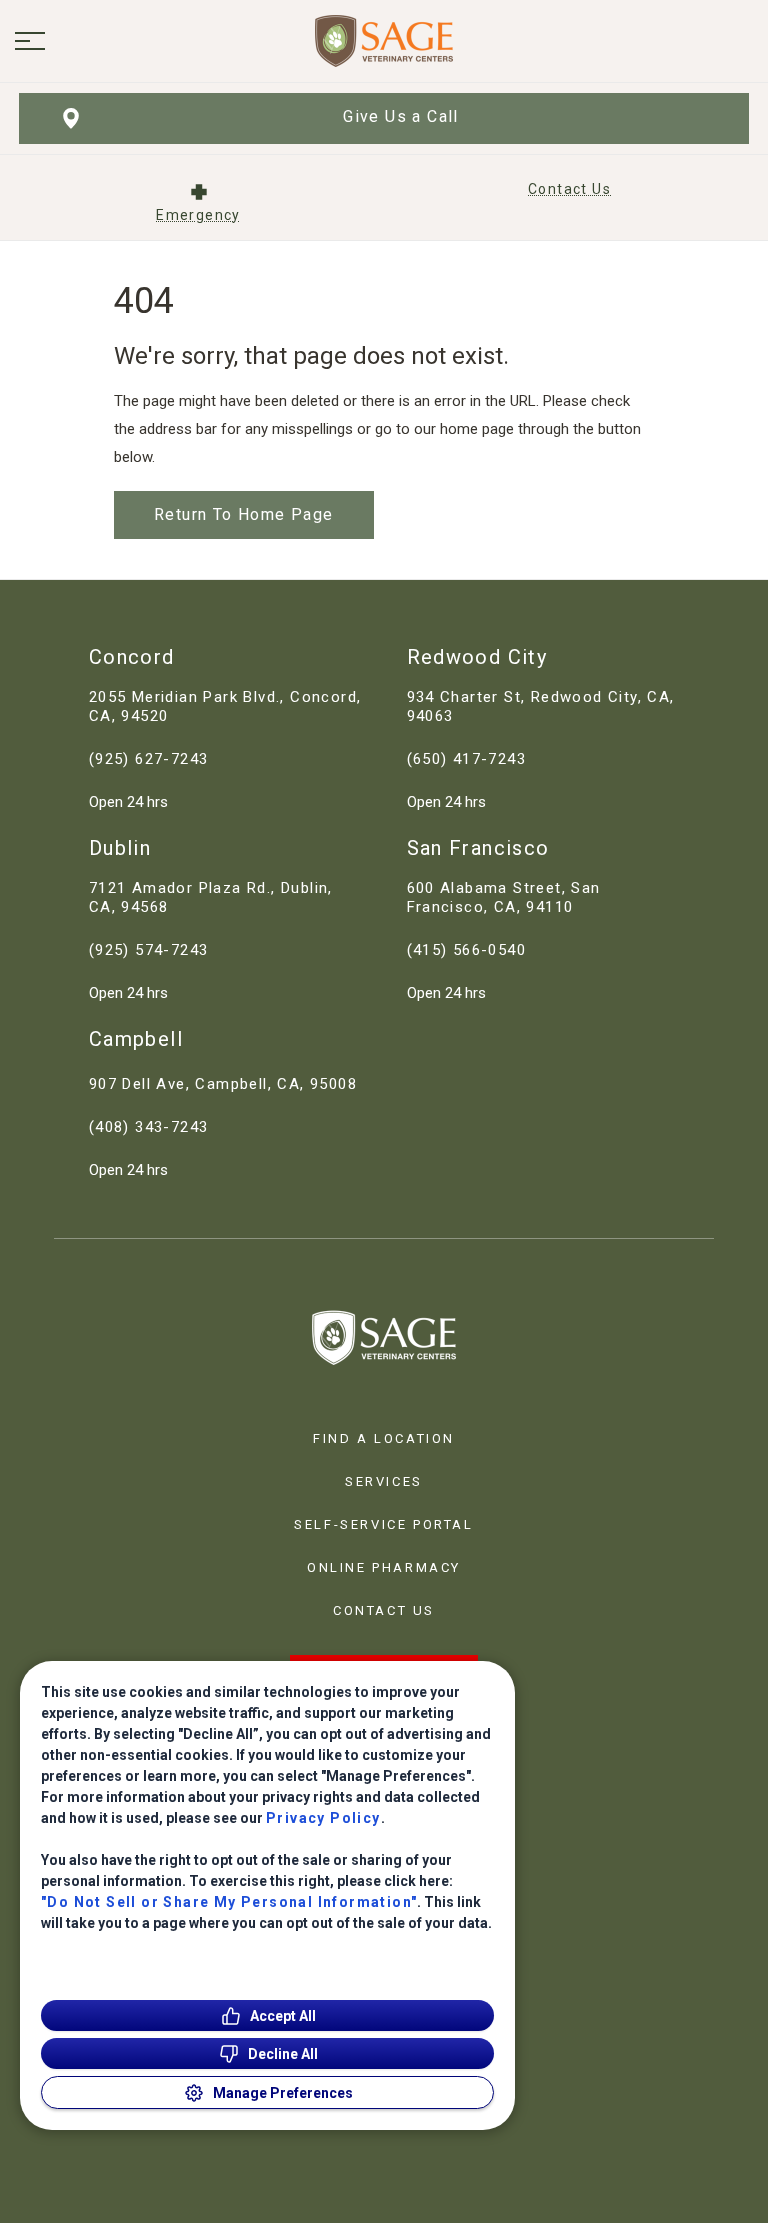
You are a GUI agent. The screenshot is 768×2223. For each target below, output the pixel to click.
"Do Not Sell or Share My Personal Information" (229, 1902)
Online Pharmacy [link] (384, 1567)
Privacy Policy (323, 1818)
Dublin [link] (120, 848)
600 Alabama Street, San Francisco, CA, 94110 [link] (504, 897)
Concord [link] (132, 657)
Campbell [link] (136, 1039)
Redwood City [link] (477, 657)
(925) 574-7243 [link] (149, 950)
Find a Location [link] (384, 1438)
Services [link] (384, 1481)
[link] (384, 41)
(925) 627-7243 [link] (149, 759)
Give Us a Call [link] (401, 116)
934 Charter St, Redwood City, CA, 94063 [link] (541, 706)
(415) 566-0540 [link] (467, 950)
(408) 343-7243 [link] (149, 1127)
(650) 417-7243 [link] (467, 759)
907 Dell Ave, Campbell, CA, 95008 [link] (223, 1084)
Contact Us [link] (384, 1610)
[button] (30, 41)
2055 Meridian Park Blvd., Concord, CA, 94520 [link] (225, 706)
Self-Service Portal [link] (383, 1524)
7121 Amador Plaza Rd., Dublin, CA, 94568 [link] (211, 897)
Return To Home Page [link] (244, 514)
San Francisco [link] (478, 848)
